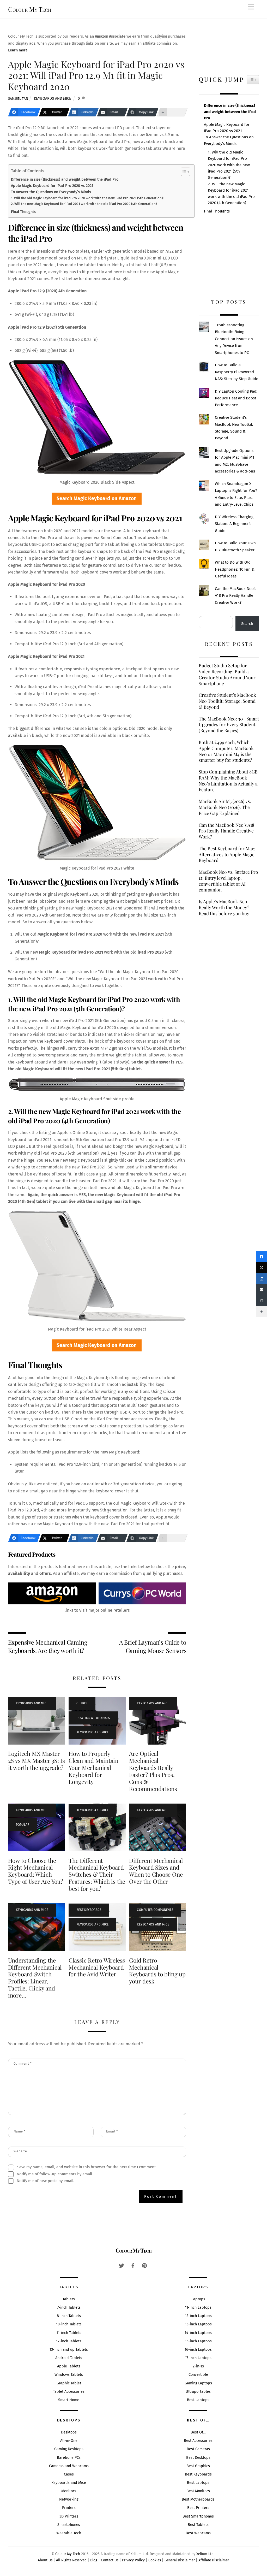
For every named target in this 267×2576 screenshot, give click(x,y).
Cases (69, 2474)
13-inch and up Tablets (69, 2350)
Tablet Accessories (69, 2392)
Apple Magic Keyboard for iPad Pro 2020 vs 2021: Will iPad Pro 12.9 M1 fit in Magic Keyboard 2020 (96, 75)
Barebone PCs (69, 2458)
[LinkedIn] (262, 1279)
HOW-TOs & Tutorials (93, 1718)
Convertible (198, 2375)
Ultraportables (198, 2392)
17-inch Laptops (198, 2358)
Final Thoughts (23, 212)
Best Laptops (198, 2400)
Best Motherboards (198, 2499)
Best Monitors (198, 2491)
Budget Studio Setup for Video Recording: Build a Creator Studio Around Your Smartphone (227, 674)
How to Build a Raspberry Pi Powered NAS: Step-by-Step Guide (236, 372)
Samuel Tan (18, 99)
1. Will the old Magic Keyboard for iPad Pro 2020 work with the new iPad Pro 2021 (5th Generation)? (88, 198)
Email (112, 2131)
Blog (94, 2560)
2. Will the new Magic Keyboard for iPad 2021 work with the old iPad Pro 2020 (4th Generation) (84, 204)
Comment (23, 2063)
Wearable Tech (69, 2533)
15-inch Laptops (198, 2341)
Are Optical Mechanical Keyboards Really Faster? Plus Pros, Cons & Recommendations (153, 1771)
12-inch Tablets (69, 2341)
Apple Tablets (69, 2366)
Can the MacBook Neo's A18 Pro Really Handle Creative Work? (236, 596)
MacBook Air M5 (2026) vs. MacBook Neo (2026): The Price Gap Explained (225, 807)
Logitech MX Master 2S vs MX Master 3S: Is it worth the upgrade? (37, 1760)
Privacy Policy (133, 2560)
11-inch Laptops (198, 2308)
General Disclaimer (180, 2560)
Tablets (69, 2299)
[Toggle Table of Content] (183, 172)
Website (20, 2151)
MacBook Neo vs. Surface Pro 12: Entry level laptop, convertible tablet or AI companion (228, 881)
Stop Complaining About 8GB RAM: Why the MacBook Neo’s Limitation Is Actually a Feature (228, 781)
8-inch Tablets (69, 2316)
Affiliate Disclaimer (214, 2560)
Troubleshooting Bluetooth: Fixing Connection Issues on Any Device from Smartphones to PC (234, 339)
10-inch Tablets (69, 2324)
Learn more (18, 50)
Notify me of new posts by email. (45, 2181)
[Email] (262, 1290)
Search (247, 624)
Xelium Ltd (205, 2554)
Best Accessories (198, 2441)
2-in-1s (198, 2366)
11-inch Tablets (69, 2333)
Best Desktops (198, 2458)
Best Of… (198, 2432)
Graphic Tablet (69, 2383)
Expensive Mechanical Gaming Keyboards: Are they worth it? (48, 1646)
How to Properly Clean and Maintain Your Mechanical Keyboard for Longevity (93, 1768)
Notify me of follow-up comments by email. (55, 2174)
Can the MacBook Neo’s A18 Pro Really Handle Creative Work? (226, 831)
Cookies (155, 2560)
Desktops (69, 2432)
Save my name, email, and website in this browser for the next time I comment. (87, 2167)
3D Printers (69, 2516)
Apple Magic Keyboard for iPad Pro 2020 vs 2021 (52, 186)
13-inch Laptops (198, 2324)
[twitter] (122, 2265)
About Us (45, 2560)
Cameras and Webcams (69, 2466)
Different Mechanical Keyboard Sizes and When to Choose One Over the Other (156, 1871)
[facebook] (133, 2265)
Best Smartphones (198, 2516)
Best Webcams (198, 2533)
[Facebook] (262, 1257)
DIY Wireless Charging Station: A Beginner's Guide (234, 524)
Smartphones (69, 2525)
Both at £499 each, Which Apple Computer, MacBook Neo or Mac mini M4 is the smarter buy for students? (226, 751)
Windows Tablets (69, 2375)
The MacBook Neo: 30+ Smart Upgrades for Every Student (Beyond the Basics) (229, 725)
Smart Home (69, 2400)
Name (20, 2131)
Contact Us (110, 2560)
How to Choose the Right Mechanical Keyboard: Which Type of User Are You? (36, 1871)
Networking (69, 2499)
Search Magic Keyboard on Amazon (97, 498)
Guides (82, 1703)
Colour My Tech (68, 2554)
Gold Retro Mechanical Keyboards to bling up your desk (157, 1971)
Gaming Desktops (69, 2449)
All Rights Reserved (71, 2560)
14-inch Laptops (198, 2333)
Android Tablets (69, 2358)
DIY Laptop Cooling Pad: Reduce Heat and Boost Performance (236, 398)
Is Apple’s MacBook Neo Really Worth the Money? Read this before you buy (224, 907)
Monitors (69, 2491)
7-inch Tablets (69, 2308)
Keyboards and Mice (53, 99)
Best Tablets (198, 2525)
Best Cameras (198, 2449)
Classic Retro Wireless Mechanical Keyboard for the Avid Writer (97, 1967)
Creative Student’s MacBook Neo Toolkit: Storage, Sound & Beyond (227, 701)
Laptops (198, 2299)
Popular (23, 1825)
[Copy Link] (262, 1301)
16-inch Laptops (198, 2350)
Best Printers (198, 2508)
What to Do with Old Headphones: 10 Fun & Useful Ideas (235, 569)
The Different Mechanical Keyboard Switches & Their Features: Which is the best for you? (97, 1875)
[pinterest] (144, 2265)
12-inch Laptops (198, 2316)
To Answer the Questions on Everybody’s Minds (51, 192)
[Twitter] (262, 1268)
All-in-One (69, 2441)
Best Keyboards (89, 1910)
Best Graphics (198, 2466)
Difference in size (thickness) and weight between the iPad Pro (65, 179)
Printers (69, 2508)
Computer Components (155, 1910)
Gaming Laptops (198, 2383)
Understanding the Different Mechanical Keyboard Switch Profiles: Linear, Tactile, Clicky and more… (35, 1978)
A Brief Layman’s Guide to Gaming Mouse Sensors (153, 1646)
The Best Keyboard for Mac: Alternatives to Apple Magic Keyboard (227, 854)
